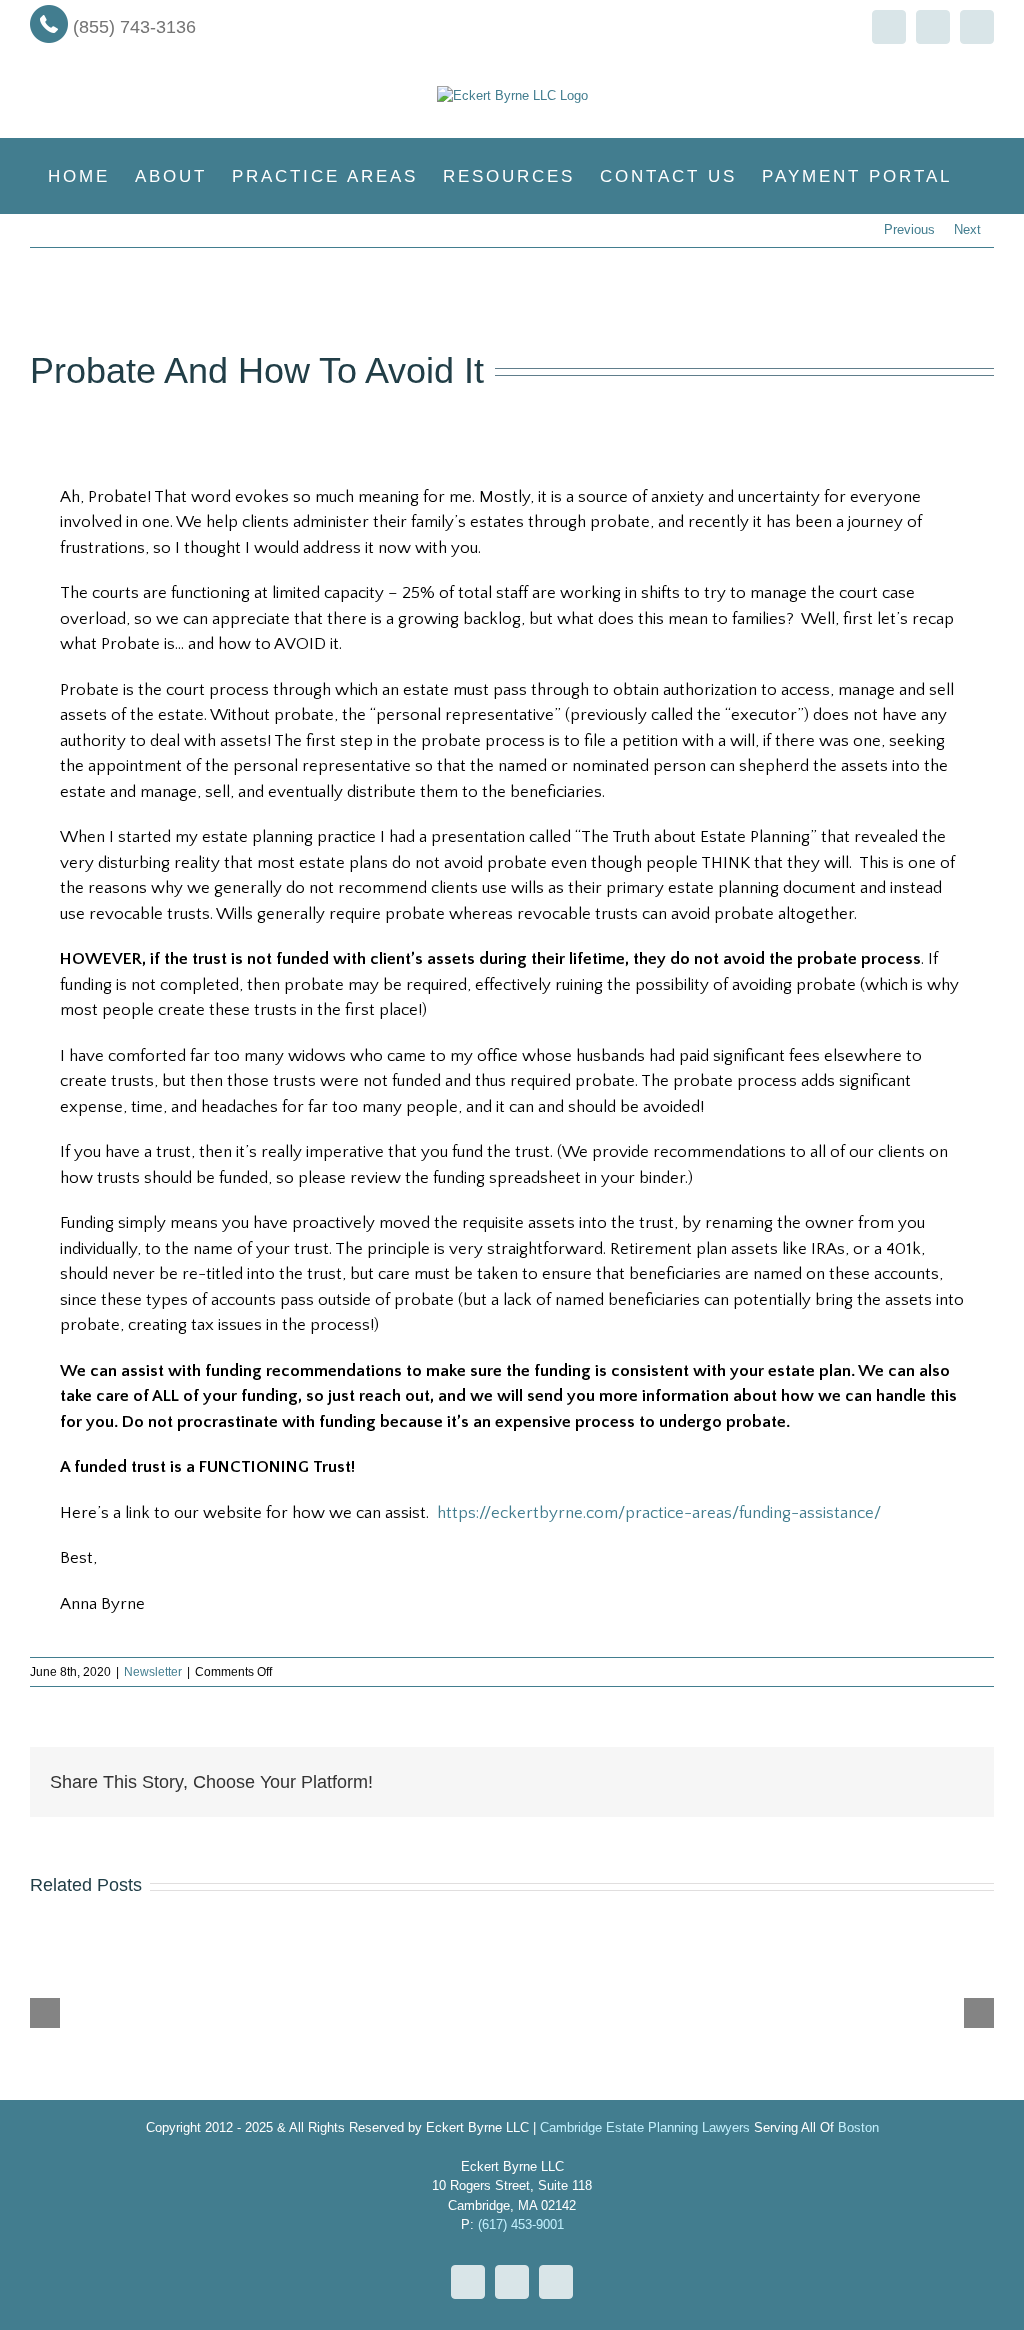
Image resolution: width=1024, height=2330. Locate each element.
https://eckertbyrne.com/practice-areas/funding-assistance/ (659, 1513)
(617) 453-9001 (521, 2224)
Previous (909, 229)
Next (967, 229)
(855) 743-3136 (134, 27)
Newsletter (153, 1672)
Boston (858, 2127)
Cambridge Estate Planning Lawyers (645, 2127)
